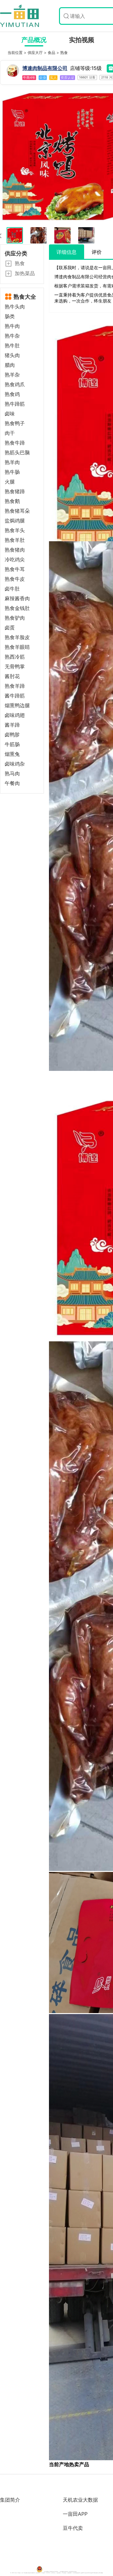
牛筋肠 (12, 744)
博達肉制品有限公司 (45, 68)
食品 (52, 53)
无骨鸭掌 (15, 667)
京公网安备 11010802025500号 (51, 2572)
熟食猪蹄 (15, 492)
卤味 (10, 414)
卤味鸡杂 (15, 764)
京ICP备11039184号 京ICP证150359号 (68, 2572)
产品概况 (34, 40)
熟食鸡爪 (15, 385)
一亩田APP (75, 2514)
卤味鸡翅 (15, 715)
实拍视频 (82, 40)
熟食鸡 (12, 394)
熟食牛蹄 (15, 443)
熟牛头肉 (15, 307)
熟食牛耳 (15, 569)
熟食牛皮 (15, 579)
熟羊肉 (12, 462)
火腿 (10, 482)
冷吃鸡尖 (15, 560)
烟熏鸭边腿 (17, 705)
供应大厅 (36, 53)
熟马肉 (12, 774)
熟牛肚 (12, 346)
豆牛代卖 (73, 2528)
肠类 (10, 316)
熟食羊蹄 (15, 686)
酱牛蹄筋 (15, 696)
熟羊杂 (12, 375)
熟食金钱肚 (17, 608)
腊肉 (10, 365)
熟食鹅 (12, 501)
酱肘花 (12, 676)
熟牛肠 (12, 472)
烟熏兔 (12, 754)
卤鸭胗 (12, 735)
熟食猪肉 (15, 550)
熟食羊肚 (15, 540)
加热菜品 (25, 273)
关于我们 (54, 2573)
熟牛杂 (12, 336)
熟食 (64, 53)
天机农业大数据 (80, 2500)
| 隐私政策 (69, 2573)
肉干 (10, 433)
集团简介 (10, 2500)
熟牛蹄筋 (15, 404)
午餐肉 (12, 783)
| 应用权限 (64, 2573)
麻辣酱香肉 (17, 599)
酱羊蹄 (12, 725)
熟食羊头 (15, 530)
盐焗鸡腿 (15, 521)
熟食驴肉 (15, 618)
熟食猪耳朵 (17, 511)
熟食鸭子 (15, 423)
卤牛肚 (12, 589)
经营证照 (59, 2573)
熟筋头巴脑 (17, 453)
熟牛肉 (12, 326)
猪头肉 (12, 355)
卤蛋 (10, 628)
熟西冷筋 (15, 657)
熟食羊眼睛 (17, 647)
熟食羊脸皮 (17, 637)
